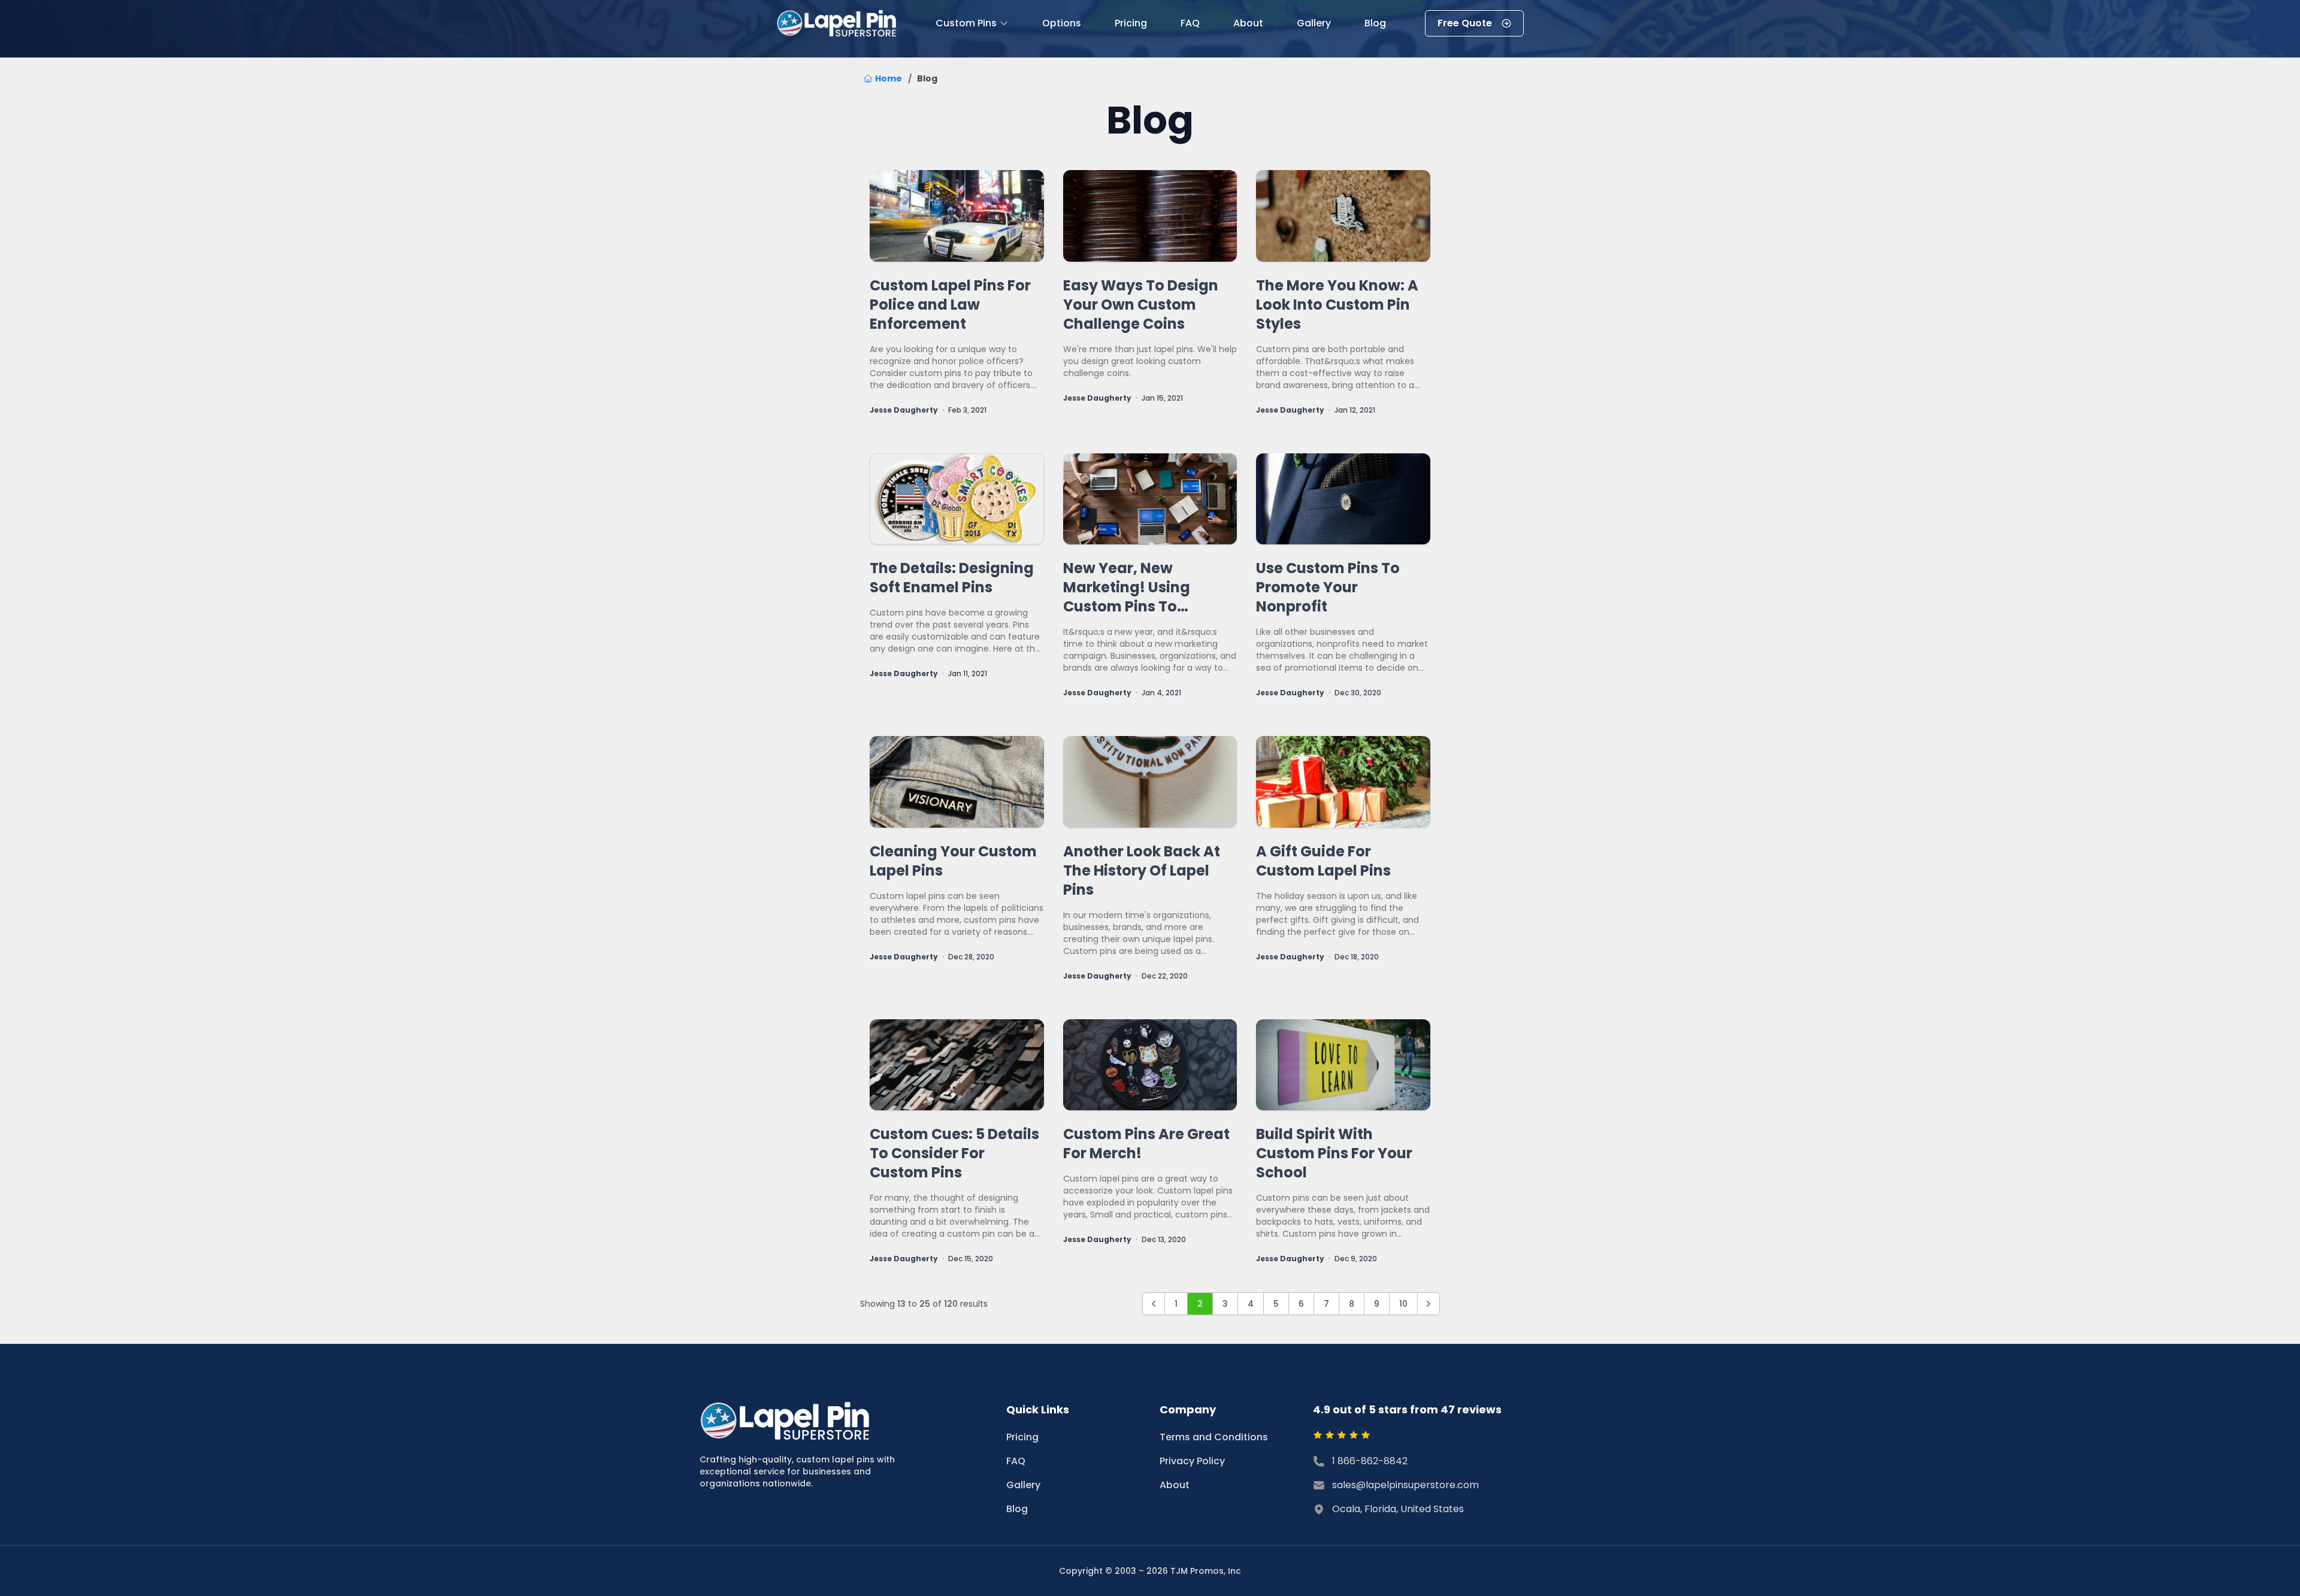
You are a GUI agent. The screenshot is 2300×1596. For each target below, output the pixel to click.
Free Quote (1465, 23)
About (1175, 1485)
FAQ (1016, 1461)
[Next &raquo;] (1429, 1304)
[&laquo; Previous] (1154, 1304)
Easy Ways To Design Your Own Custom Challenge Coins (1141, 305)
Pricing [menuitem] (1131, 23)
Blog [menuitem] (1375, 23)
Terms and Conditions (1214, 1437)
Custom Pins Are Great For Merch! (1146, 1144)
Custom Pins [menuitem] (966, 23)
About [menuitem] (1248, 23)
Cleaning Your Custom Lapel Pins (953, 861)
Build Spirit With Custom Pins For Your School (1334, 1153)
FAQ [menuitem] (1190, 23)
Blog (1017, 1509)
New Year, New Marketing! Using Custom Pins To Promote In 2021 (1127, 587)
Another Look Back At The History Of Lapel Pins (1142, 871)
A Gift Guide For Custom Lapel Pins (1323, 861)
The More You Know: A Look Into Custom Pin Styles (1337, 305)
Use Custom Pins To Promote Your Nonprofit (1328, 587)
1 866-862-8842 (1370, 1461)
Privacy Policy (1192, 1461)
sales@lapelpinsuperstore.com (1405, 1485)
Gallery (1023, 1485)
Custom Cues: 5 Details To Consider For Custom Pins (954, 1153)
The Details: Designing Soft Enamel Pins (952, 578)
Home (889, 78)
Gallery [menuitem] (1314, 23)
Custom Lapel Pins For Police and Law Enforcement (950, 305)
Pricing (1022, 1437)
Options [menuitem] (1062, 23)
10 (1403, 1304)
